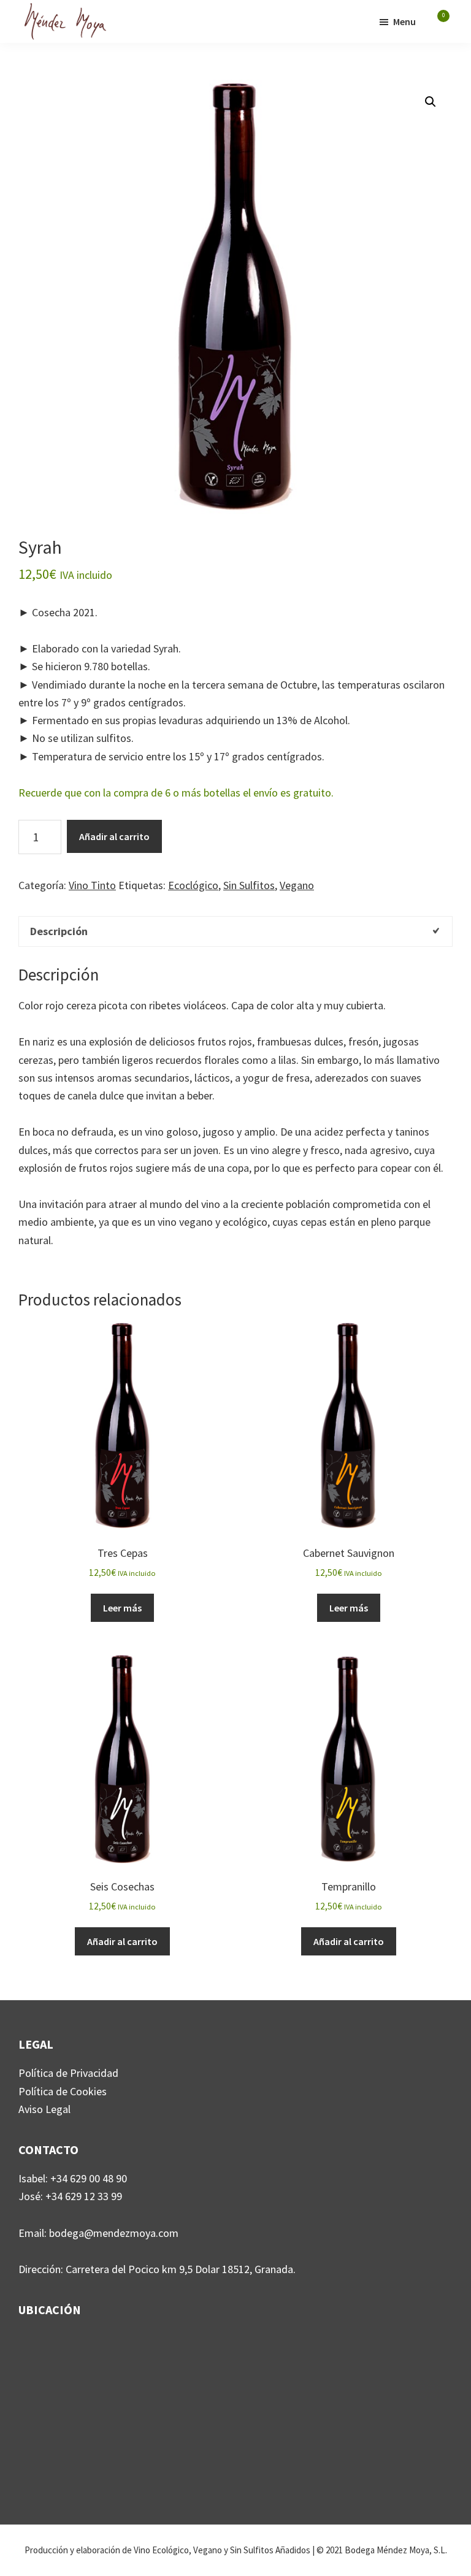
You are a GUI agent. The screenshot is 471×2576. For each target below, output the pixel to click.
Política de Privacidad (68, 2073)
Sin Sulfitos (249, 885)
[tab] (235, 931)
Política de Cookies (63, 2091)
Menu (404, 21)
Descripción (59, 931)
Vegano (297, 885)
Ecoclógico (193, 885)
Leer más (122, 1608)
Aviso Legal (44, 2109)
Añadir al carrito (114, 836)
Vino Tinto (92, 885)
